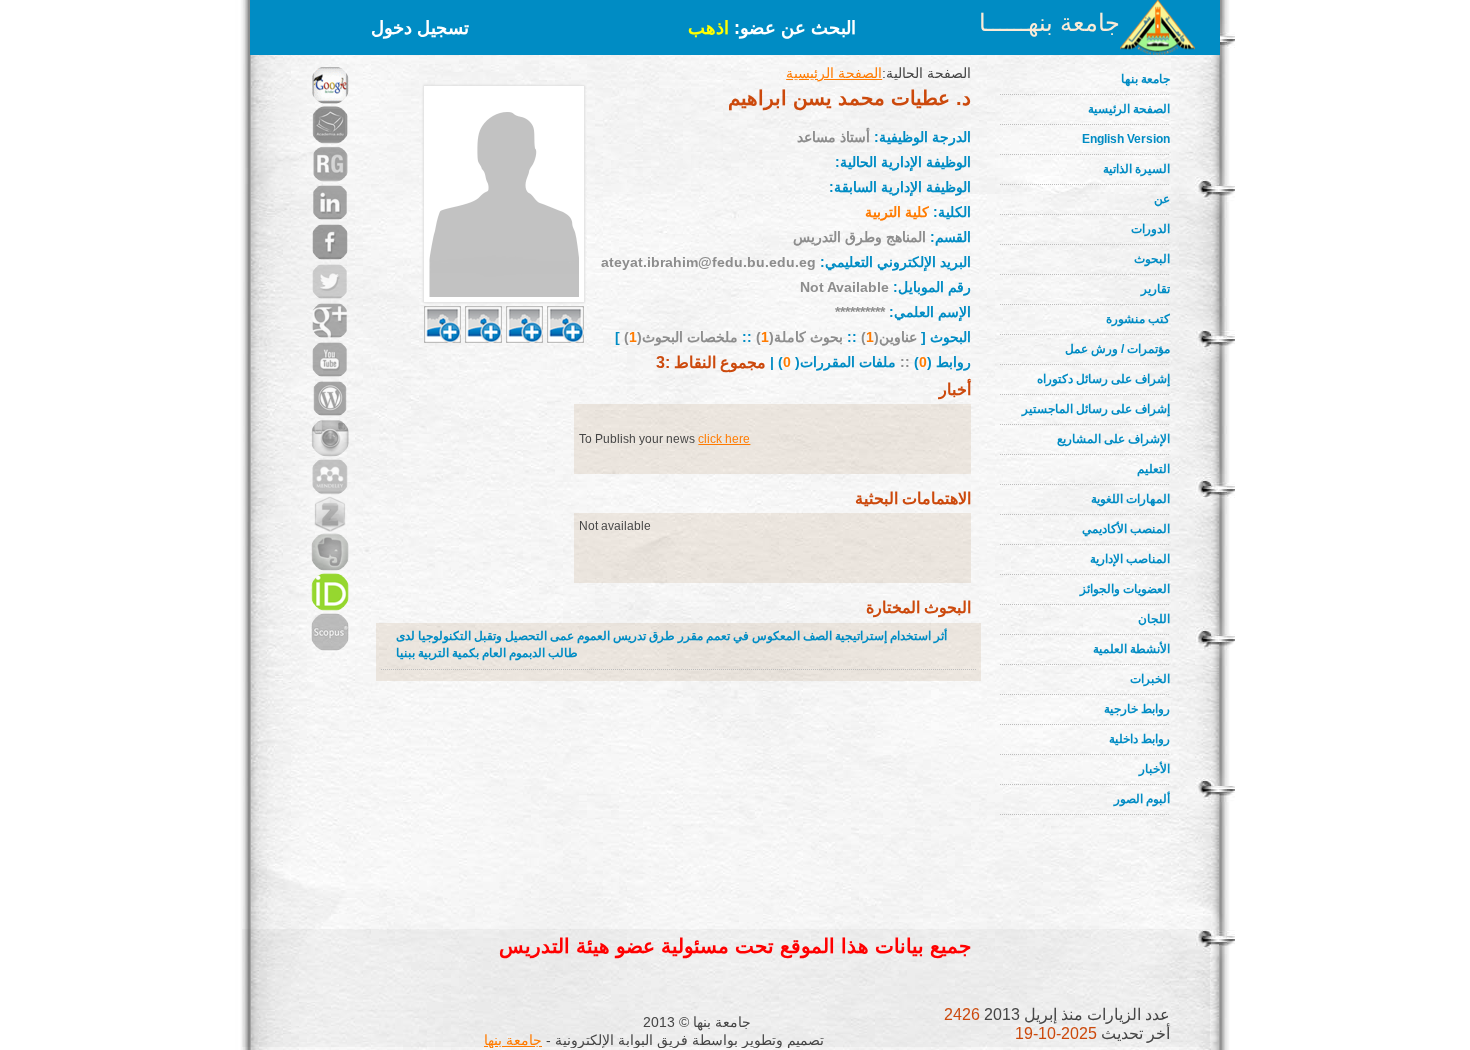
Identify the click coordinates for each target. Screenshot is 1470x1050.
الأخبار (1154, 769)
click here (724, 439)
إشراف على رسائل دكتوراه (1103, 379)
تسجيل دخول (420, 28)
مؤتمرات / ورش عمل (1117, 349)
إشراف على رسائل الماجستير (1096, 409)
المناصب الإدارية (1130, 559)
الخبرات (1150, 679)
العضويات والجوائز (1125, 589)
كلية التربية (897, 212)
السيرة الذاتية (1136, 169)
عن (1162, 199)
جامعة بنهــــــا (1049, 22)
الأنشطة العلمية (1131, 649)
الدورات (1150, 229)
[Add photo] (442, 301)
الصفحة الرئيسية (1129, 109)
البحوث (1152, 259)
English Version (1126, 139)
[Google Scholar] (330, 60)
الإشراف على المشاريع (1113, 439)
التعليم (1153, 469)
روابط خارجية (1137, 709)
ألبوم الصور (1142, 799)
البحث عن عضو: (772, 28)
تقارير (1155, 289)
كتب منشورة (1138, 319)
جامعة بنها (1145, 79)
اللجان (1154, 619)
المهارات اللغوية (1130, 499)
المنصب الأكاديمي (1126, 529)
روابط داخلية (1139, 739)
